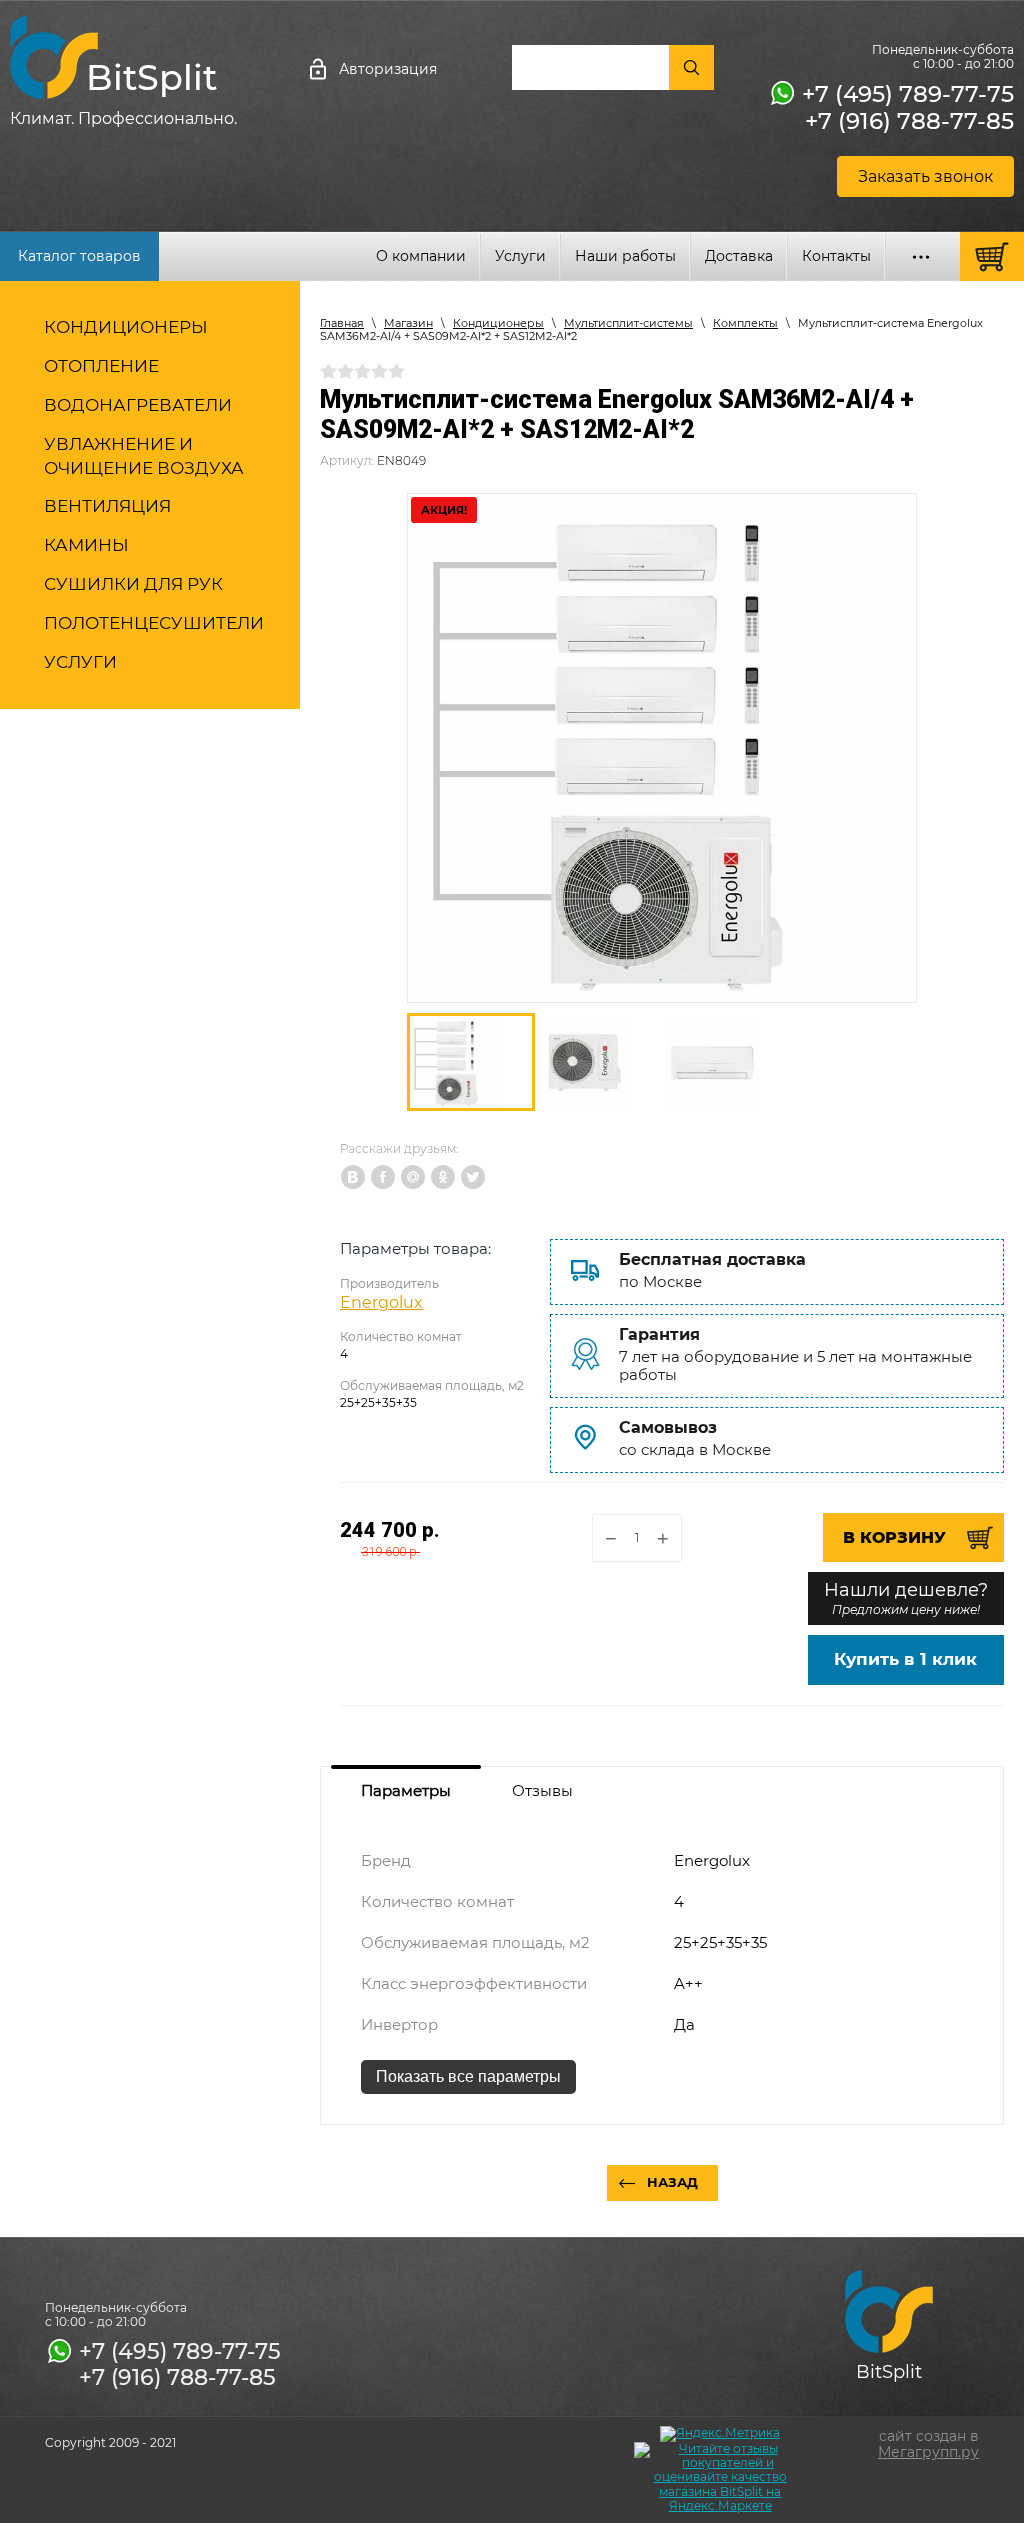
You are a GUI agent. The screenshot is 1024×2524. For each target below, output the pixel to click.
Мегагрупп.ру (928, 2452)
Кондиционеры (498, 323)
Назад (672, 2182)
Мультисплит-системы (628, 323)
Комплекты (745, 323)
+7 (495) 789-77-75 (908, 94)
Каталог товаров (79, 256)
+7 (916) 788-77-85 (909, 121)
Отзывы (542, 1790)
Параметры (406, 1790)
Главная (342, 323)
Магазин (408, 323)
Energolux (381, 1302)
